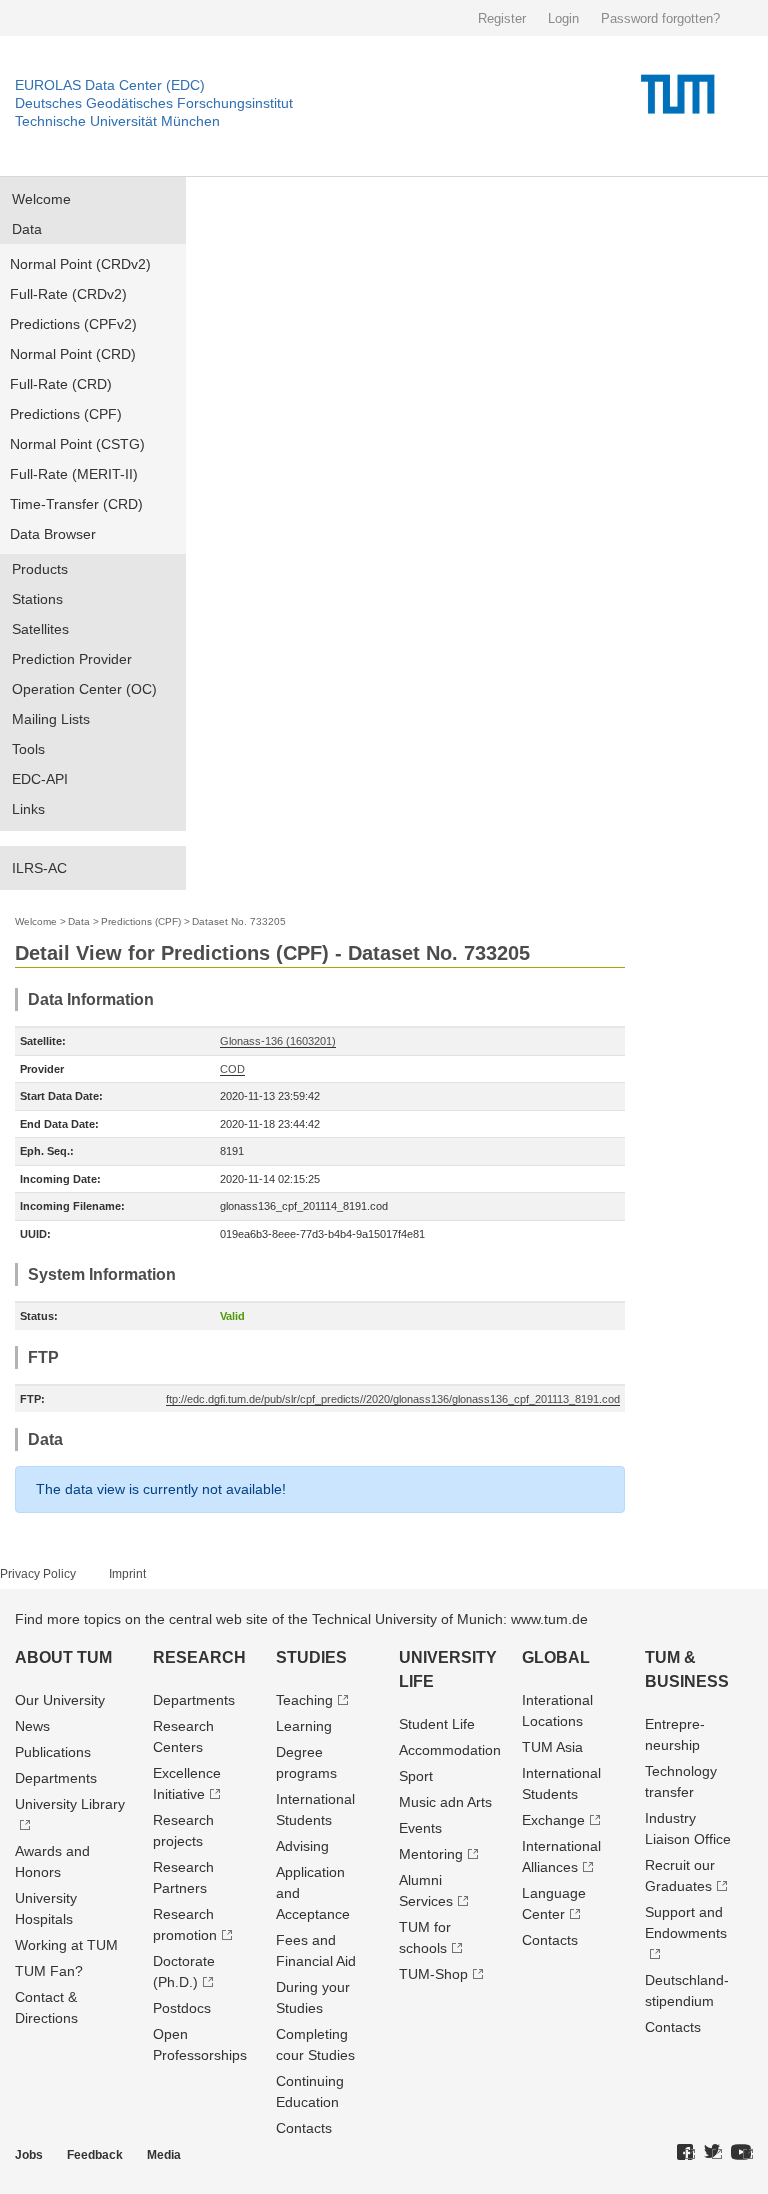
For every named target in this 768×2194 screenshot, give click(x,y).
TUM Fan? (49, 1971)
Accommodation (450, 1750)
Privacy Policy (38, 1574)
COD (232, 1069)
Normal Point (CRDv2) (80, 264)
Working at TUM (66, 1945)
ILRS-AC (39, 868)
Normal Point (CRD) (73, 354)
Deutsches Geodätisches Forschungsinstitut (154, 103)
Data (27, 229)
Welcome (41, 199)
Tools (28, 749)
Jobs (29, 2155)
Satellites (40, 629)
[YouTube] (742, 2153)
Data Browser (53, 534)
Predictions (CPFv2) (73, 324)
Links (28, 809)
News (32, 1726)
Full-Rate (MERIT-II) (74, 474)
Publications (53, 1752)
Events (420, 1828)
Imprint (127, 1574)
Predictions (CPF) (66, 414)
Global (556, 1657)
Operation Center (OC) (84, 689)
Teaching (304, 1700)
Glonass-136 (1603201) (278, 1041)
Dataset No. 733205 (239, 921)
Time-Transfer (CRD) (76, 504)
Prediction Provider (72, 659)
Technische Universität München (117, 121)
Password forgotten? (660, 18)
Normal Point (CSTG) (77, 444)
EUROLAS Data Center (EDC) (110, 85)
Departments (56, 1778)
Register (502, 18)
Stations (37, 599)
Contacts (304, 2128)
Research (199, 1657)
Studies (311, 1657)
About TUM (63, 1657)
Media (164, 2155)
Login (563, 18)
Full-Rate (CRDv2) (68, 294)
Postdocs (182, 2008)
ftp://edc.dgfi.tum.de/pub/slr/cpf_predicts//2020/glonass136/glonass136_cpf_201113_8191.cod (393, 1399)
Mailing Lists (51, 719)
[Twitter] (713, 2153)
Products (40, 569)
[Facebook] (686, 2153)
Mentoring (431, 1854)
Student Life (437, 1724)
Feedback (95, 2155)
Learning (304, 1726)
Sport (416, 1776)
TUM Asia (552, 1747)
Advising (302, 1846)
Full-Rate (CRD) (61, 384)
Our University (60, 1700)
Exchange (553, 1820)
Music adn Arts (445, 1802)
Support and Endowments (686, 1922)
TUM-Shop (433, 1974)
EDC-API (40, 779)
